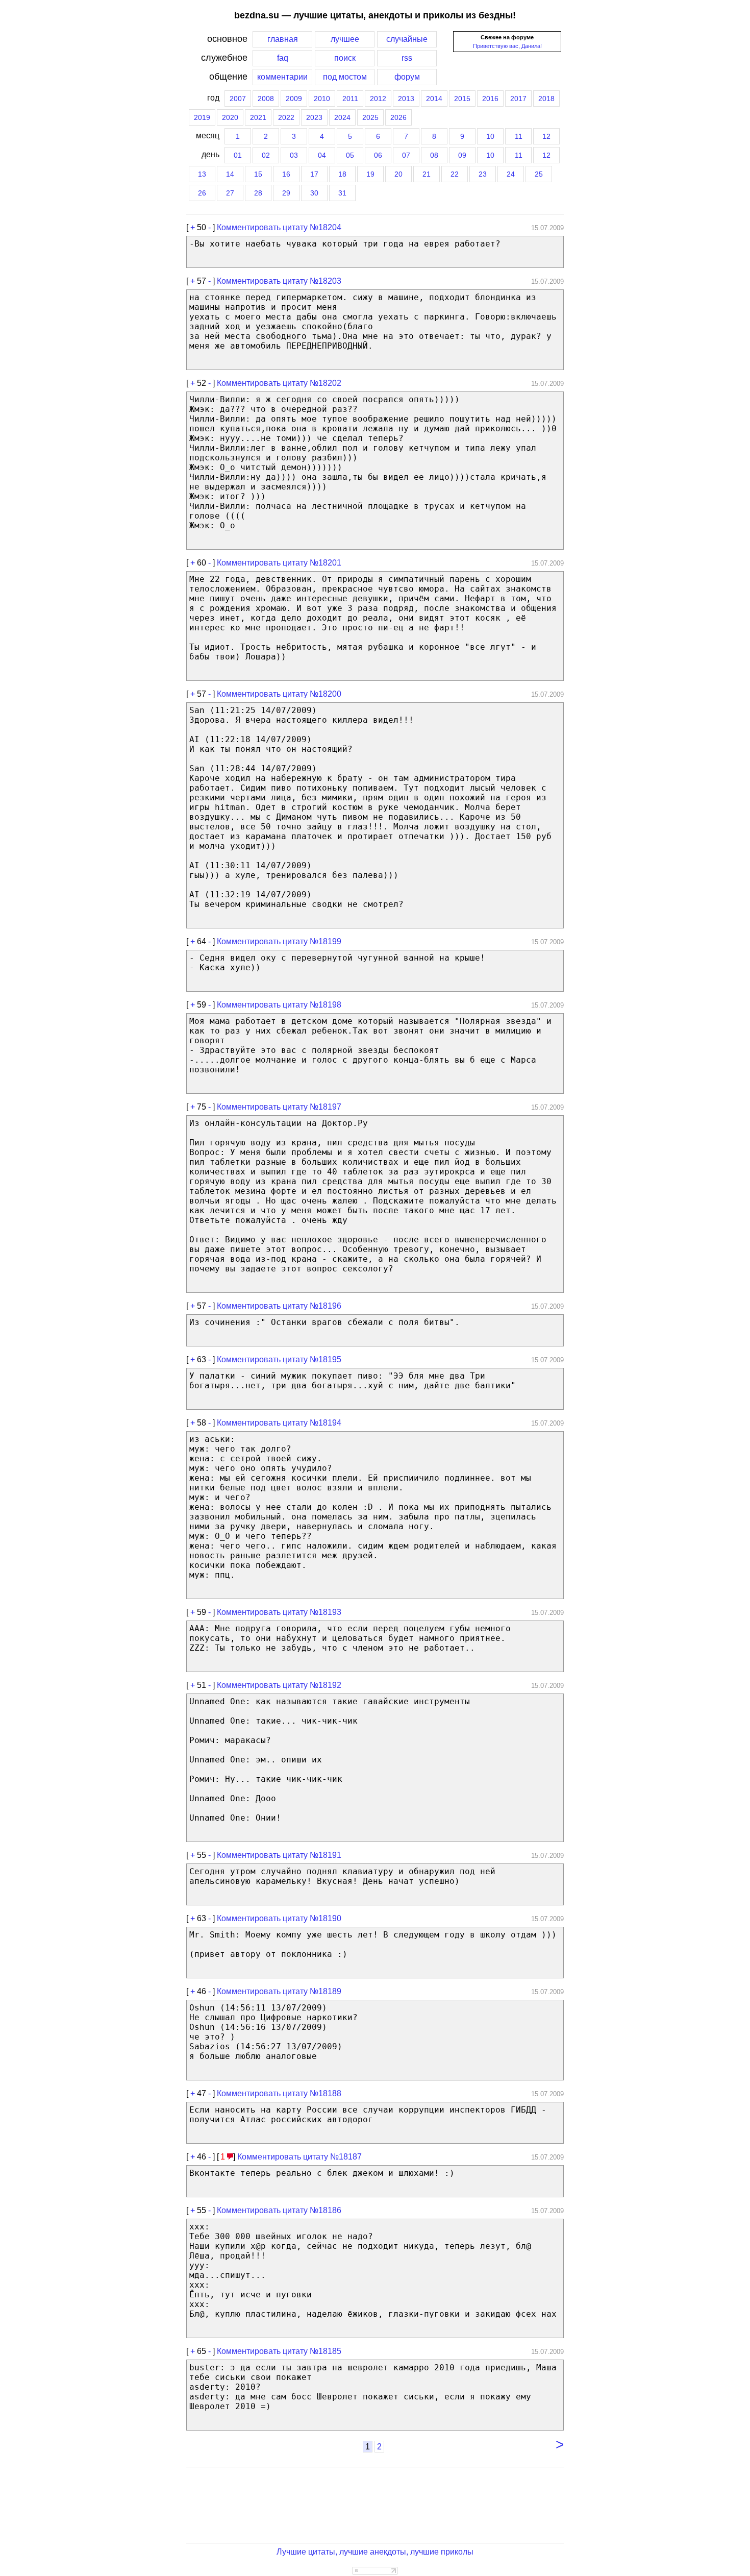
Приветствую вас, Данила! (507, 46)
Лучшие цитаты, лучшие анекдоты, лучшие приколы (375, 2552)
